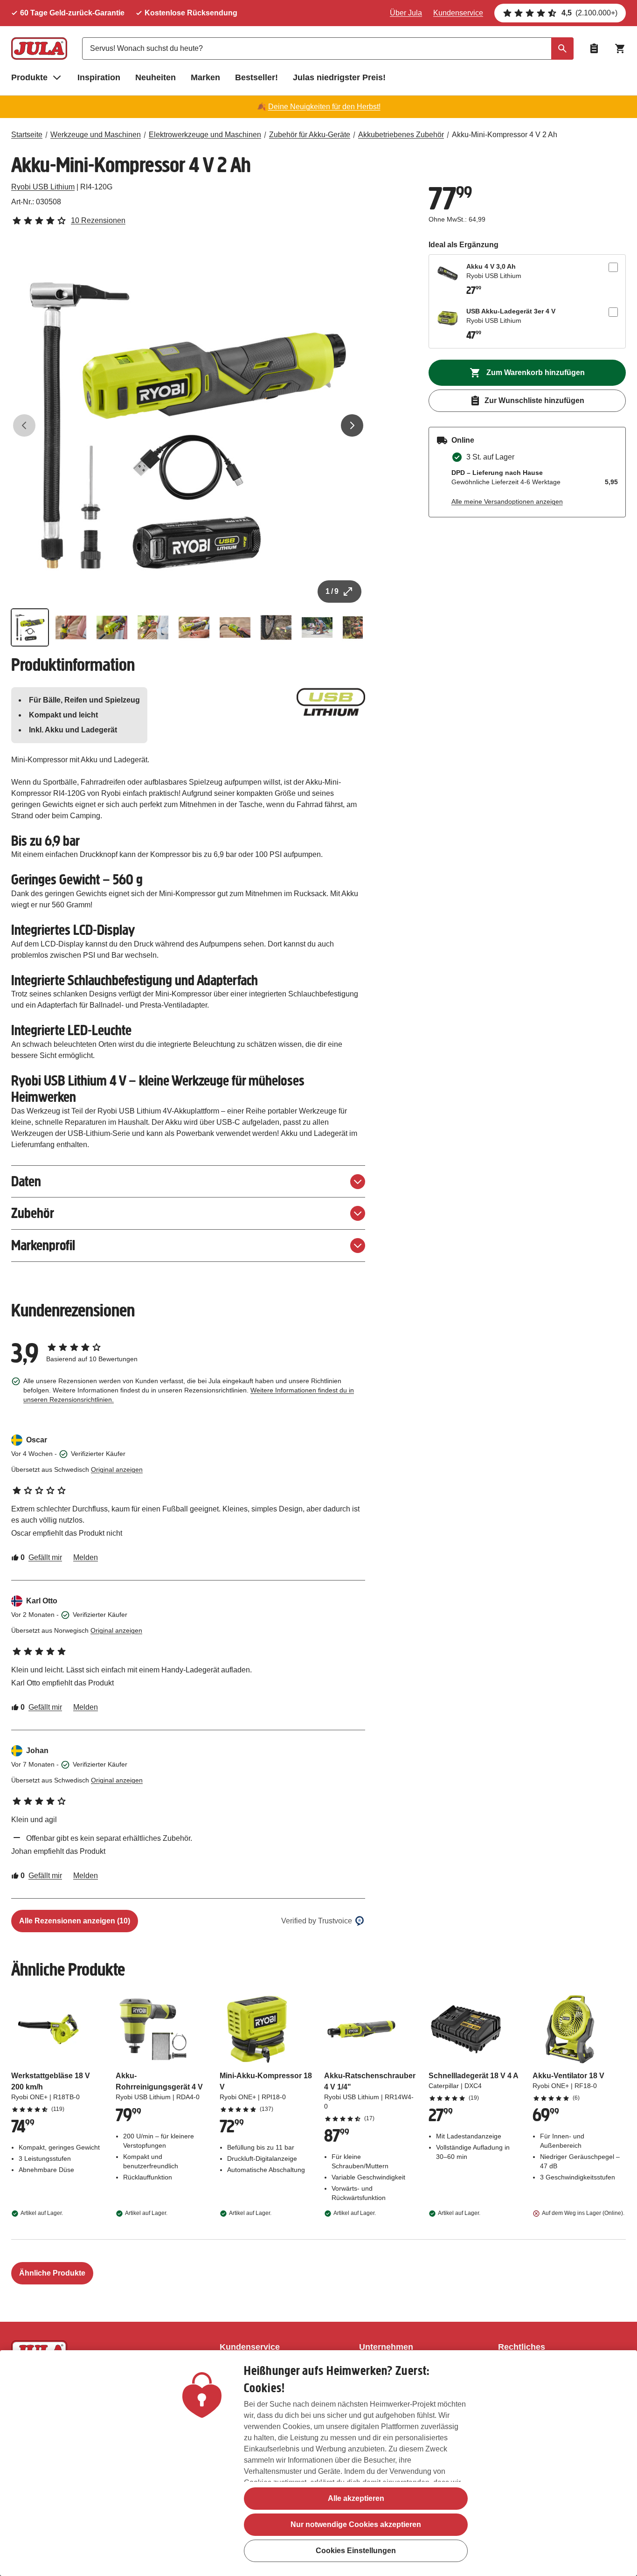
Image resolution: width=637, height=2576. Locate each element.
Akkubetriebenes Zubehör (401, 135)
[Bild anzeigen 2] (71, 627)
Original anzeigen (117, 1469)
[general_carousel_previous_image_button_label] (24, 425)
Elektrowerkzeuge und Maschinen (205, 135)
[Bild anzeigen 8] (317, 627)
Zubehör (33, 1213)
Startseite (27, 135)
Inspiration (99, 77)
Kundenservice (458, 13)
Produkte (29, 77)
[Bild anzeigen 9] (358, 627)
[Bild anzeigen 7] (276, 627)
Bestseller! (256, 77)
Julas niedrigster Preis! (339, 77)
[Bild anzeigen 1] (30, 627)
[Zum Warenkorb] (620, 49)
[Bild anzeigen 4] (153, 627)
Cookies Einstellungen (356, 2551)
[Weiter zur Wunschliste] (594, 49)
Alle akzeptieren (356, 2498)
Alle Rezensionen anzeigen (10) (75, 1921)
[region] (318, 2463)
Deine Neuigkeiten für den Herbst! (324, 107)
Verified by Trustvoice (317, 1921)
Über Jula (406, 13)
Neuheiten (156, 77)
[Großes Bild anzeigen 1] (188, 426)
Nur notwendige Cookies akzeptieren (356, 2524)
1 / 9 (332, 591)
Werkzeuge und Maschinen (96, 135)
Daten (26, 1181)
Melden (86, 1557)
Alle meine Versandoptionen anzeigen (507, 501)
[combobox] (328, 49)
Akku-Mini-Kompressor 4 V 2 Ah (505, 135)
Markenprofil (43, 1245)
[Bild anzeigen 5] (194, 627)
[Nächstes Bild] (352, 425)
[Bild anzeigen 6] (235, 627)
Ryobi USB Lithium (43, 187)
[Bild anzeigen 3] (112, 627)
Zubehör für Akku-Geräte (310, 135)
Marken (205, 77)
